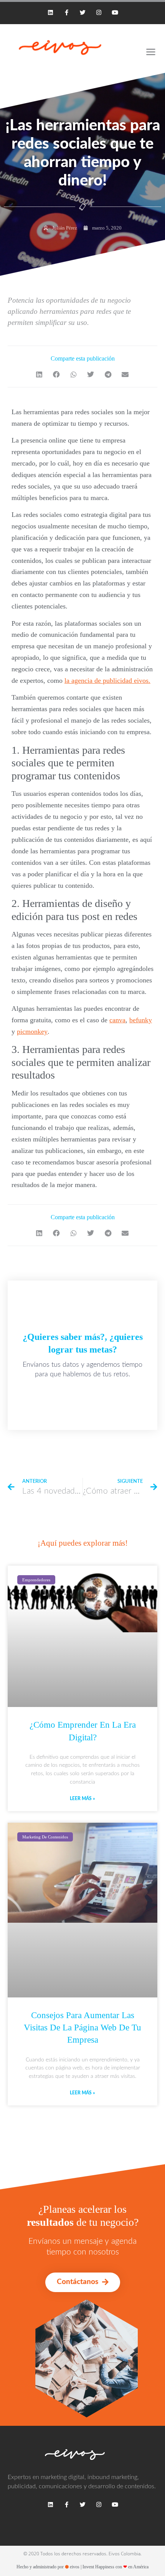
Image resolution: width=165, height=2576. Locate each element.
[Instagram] (99, 12)
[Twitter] (82, 12)
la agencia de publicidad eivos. (107, 680)
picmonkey (32, 1031)
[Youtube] (115, 12)
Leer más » (82, 1799)
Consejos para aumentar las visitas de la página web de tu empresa (82, 2028)
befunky (141, 1020)
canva (117, 1020)
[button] (40, 375)
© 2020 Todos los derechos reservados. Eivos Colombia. (82, 2554)
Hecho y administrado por (82, 2567)
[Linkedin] (50, 12)
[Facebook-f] (66, 12)
